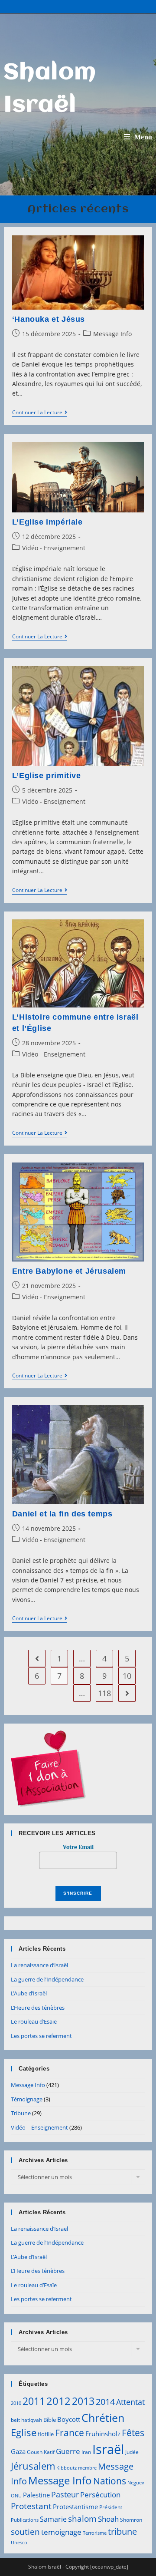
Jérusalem (33, 2466)
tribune (122, 2531)
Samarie (53, 2519)
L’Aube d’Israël (29, 1993)
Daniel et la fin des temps (62, 1514)
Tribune (21, 2113)
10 (127, 1676)
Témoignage (27, 2099)
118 (104, 1693)
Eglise (24, 2432)
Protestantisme (75, 2507)
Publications (25, 2520)
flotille (46, 2434)
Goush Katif (41, 2452)
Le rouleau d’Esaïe (34, 2021)
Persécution (100, 2495)
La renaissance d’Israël (39, 1965)
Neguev (136, 2483)
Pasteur (65, 2494)
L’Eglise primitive (47, 776)
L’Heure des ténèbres (38, 2008)
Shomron (131, 2520)
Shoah (108, 2519)
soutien (25, 2532)
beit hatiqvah (26, 2420)
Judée (132, 2452)
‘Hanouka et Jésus (49, 319)
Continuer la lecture (40, 413)
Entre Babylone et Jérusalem (69, 1271)
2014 (105, 2401)
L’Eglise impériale (47, 522)
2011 (34, 2401)
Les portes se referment (41, 2036)
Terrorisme (95, 2533)
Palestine (36, 2495)
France (70, 2432)
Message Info (112, 334)
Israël (108, 2449)
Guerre (68, 2451)
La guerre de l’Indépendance (47, 1979)
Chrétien (103, 2417)
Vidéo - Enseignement (54, 548)
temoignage (61, 2532)
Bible (50, 2420)
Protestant (31, 2506)
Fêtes (133, 2433)
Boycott (69, 2419)
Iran (86, 2452)
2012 (58, 2401)
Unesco (19, 2543)
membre (87, 2468)
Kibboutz (67, 2468)
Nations (110, 2481)
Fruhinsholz (103, 2434)
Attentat (130, 2402)
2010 (16, 2403)
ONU (16, 2496)
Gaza (18, 2451)
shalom (82, 2518)
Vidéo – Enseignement (39, 2127)
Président (111, 2507)
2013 (83, 2401)
